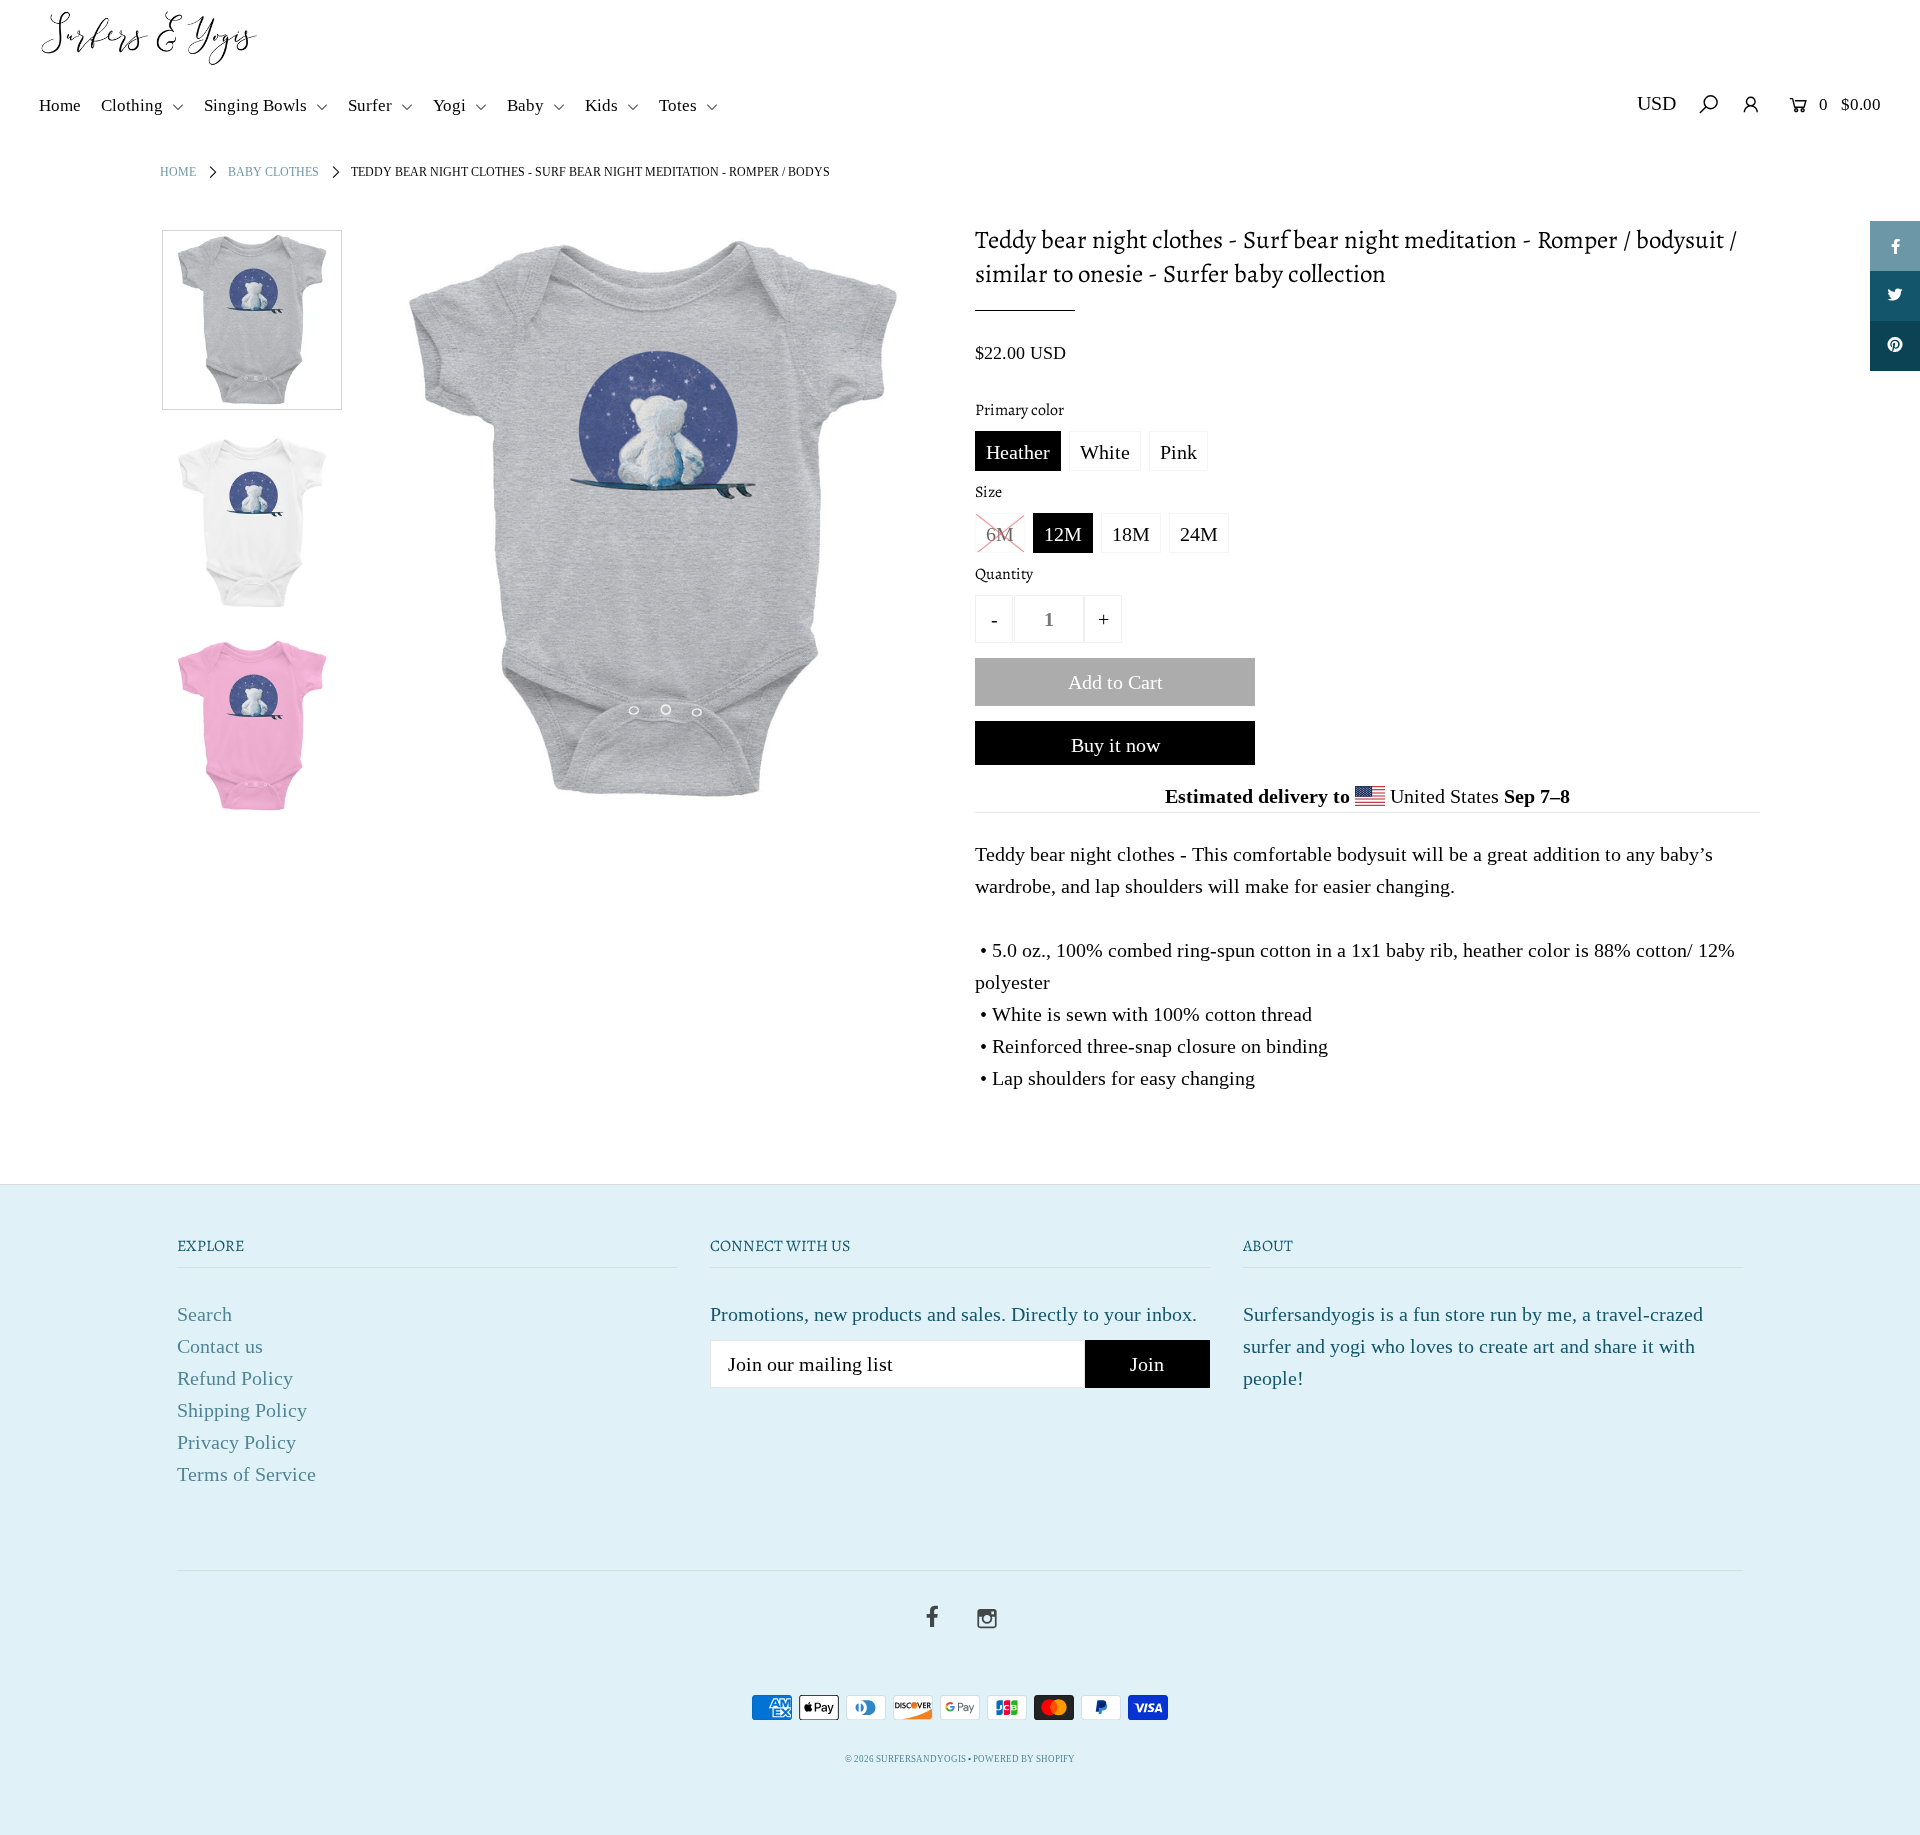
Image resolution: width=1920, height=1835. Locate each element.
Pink (1178, 452)
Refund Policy (235, 1378)
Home (60, 105)
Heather (1018, 452)
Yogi (451, 105)
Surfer (372, 105)
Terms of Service (246, 1474)
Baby (527, 105)
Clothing (134, 105)
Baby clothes (273, 172)
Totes (680, 105)
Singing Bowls (257, 105)
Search (204, 1314)
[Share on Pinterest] (1895, 346)
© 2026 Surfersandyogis (905, 1759)
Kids (603, 105)
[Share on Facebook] (1895, 246)
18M (1131, 534)
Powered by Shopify (1024, 1759)
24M (1199, 534)
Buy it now (1115, 745)
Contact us (220, 1346)
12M (1063, 534)
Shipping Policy (242, 1410)
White (1105, 452)
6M (1000, 534)
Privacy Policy (236, 1442)
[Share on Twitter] (1895, 296)
